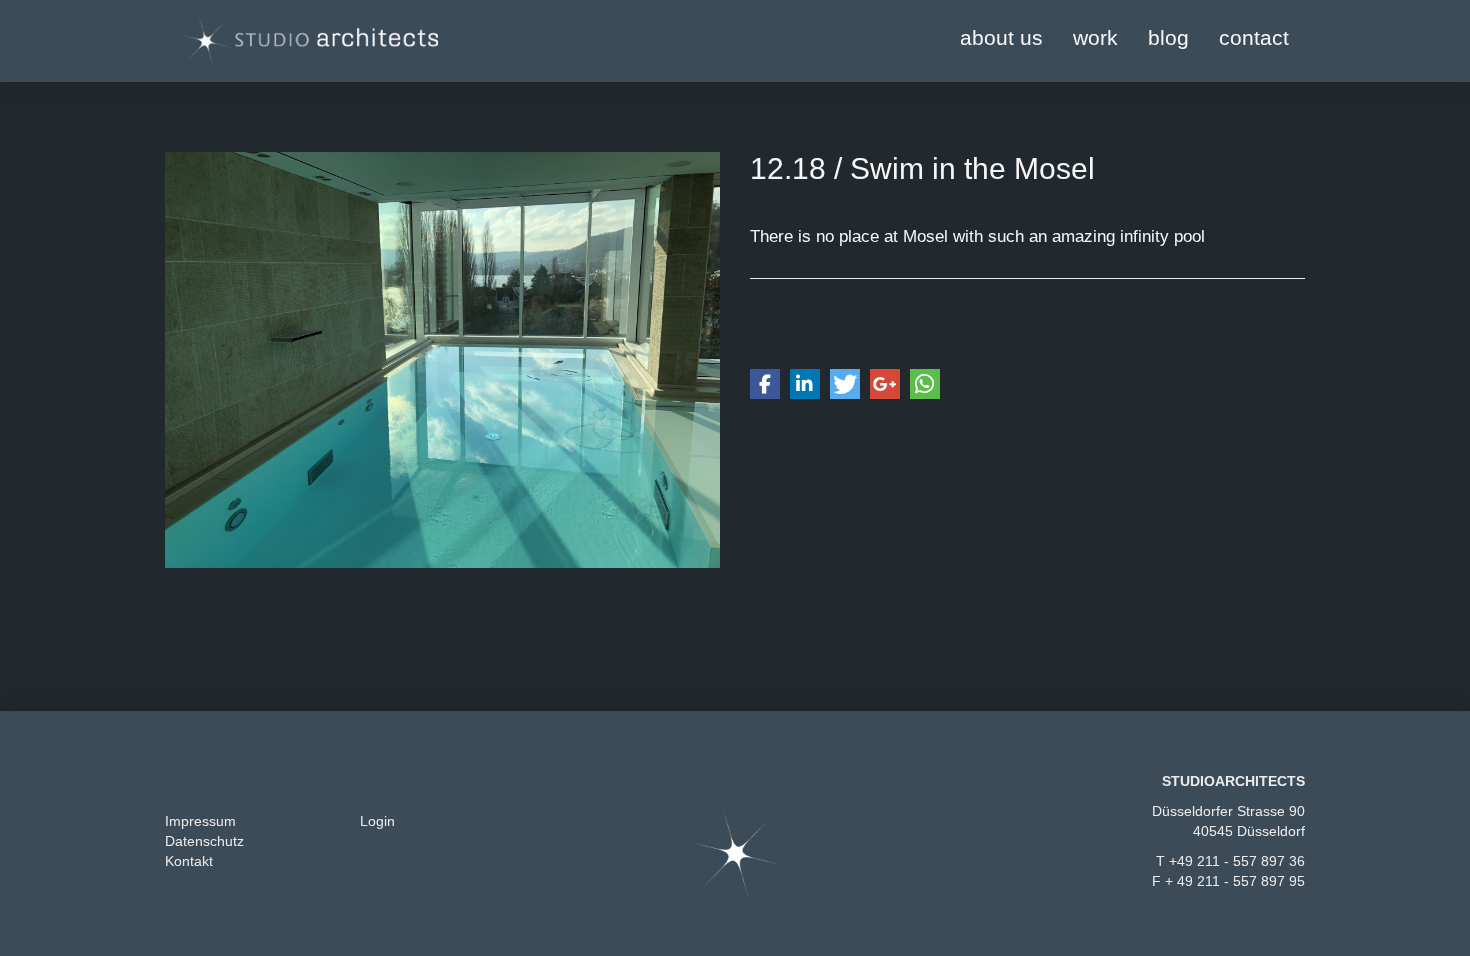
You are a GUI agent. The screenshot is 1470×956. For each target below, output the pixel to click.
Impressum (200, 821)
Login (377, 821)
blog (1168, 37)
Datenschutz (204, 841)
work (1095, 37)
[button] (765, 384)
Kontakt (189, 861)
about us (1001, 37)
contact (1254, 37)
